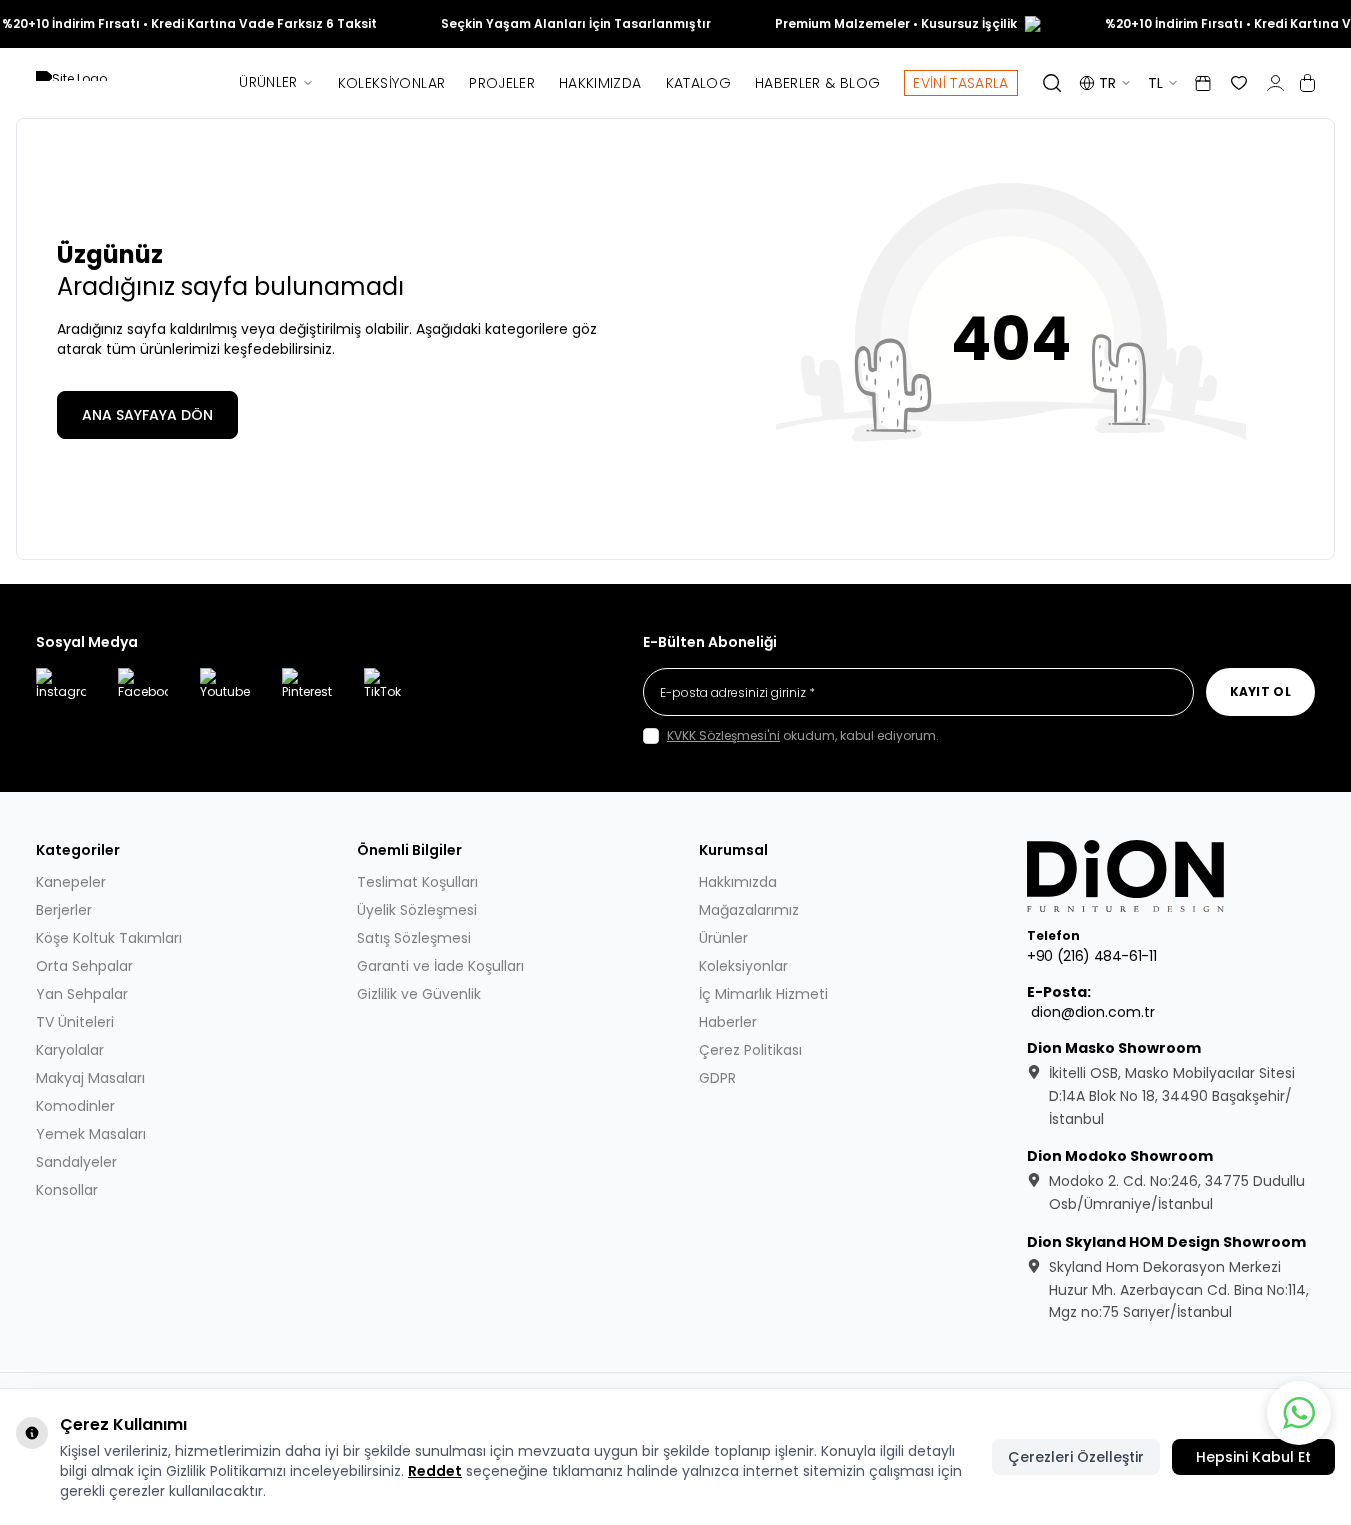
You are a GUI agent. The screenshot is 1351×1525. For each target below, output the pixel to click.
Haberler (728, 1022)
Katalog (698, 83)
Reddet (435, 1471)
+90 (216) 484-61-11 (1091, 956)
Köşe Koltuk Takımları (109, 938)
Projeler (502, 83)
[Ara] (1052, 83)
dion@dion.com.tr (1093, 1012)
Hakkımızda (600, 83)
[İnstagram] (61, 693)
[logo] (1127, 876)
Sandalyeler (76, 1162)
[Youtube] (225, 693)
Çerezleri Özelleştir (1076, 1457)
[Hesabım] (1275, 83)
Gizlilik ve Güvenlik (419, 994)
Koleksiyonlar (392, 83)
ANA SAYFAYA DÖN (147, 415)
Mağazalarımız (749, 910)
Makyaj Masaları (90, 1078)
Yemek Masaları (91, 1134)
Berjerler (64, 910)
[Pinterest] (307, 693)
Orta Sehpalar (84, 966)
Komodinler (75, 1106)
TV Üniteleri (75, 1022)
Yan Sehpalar (82, 994)
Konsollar (67, 1190)
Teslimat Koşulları (417, 882)
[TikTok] (389, 693)
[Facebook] (143, 693)
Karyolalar (70, 1050)
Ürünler (268, 82)
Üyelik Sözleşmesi (417, 910)
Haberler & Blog (817, 83)
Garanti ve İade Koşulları (440, 966)
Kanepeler (71, 882)
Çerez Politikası (750, 1050)
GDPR (717, 1078)
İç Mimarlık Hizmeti (763, 994)
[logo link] (126, 83)
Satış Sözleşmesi (414, 938)
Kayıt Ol (1260, 691)
